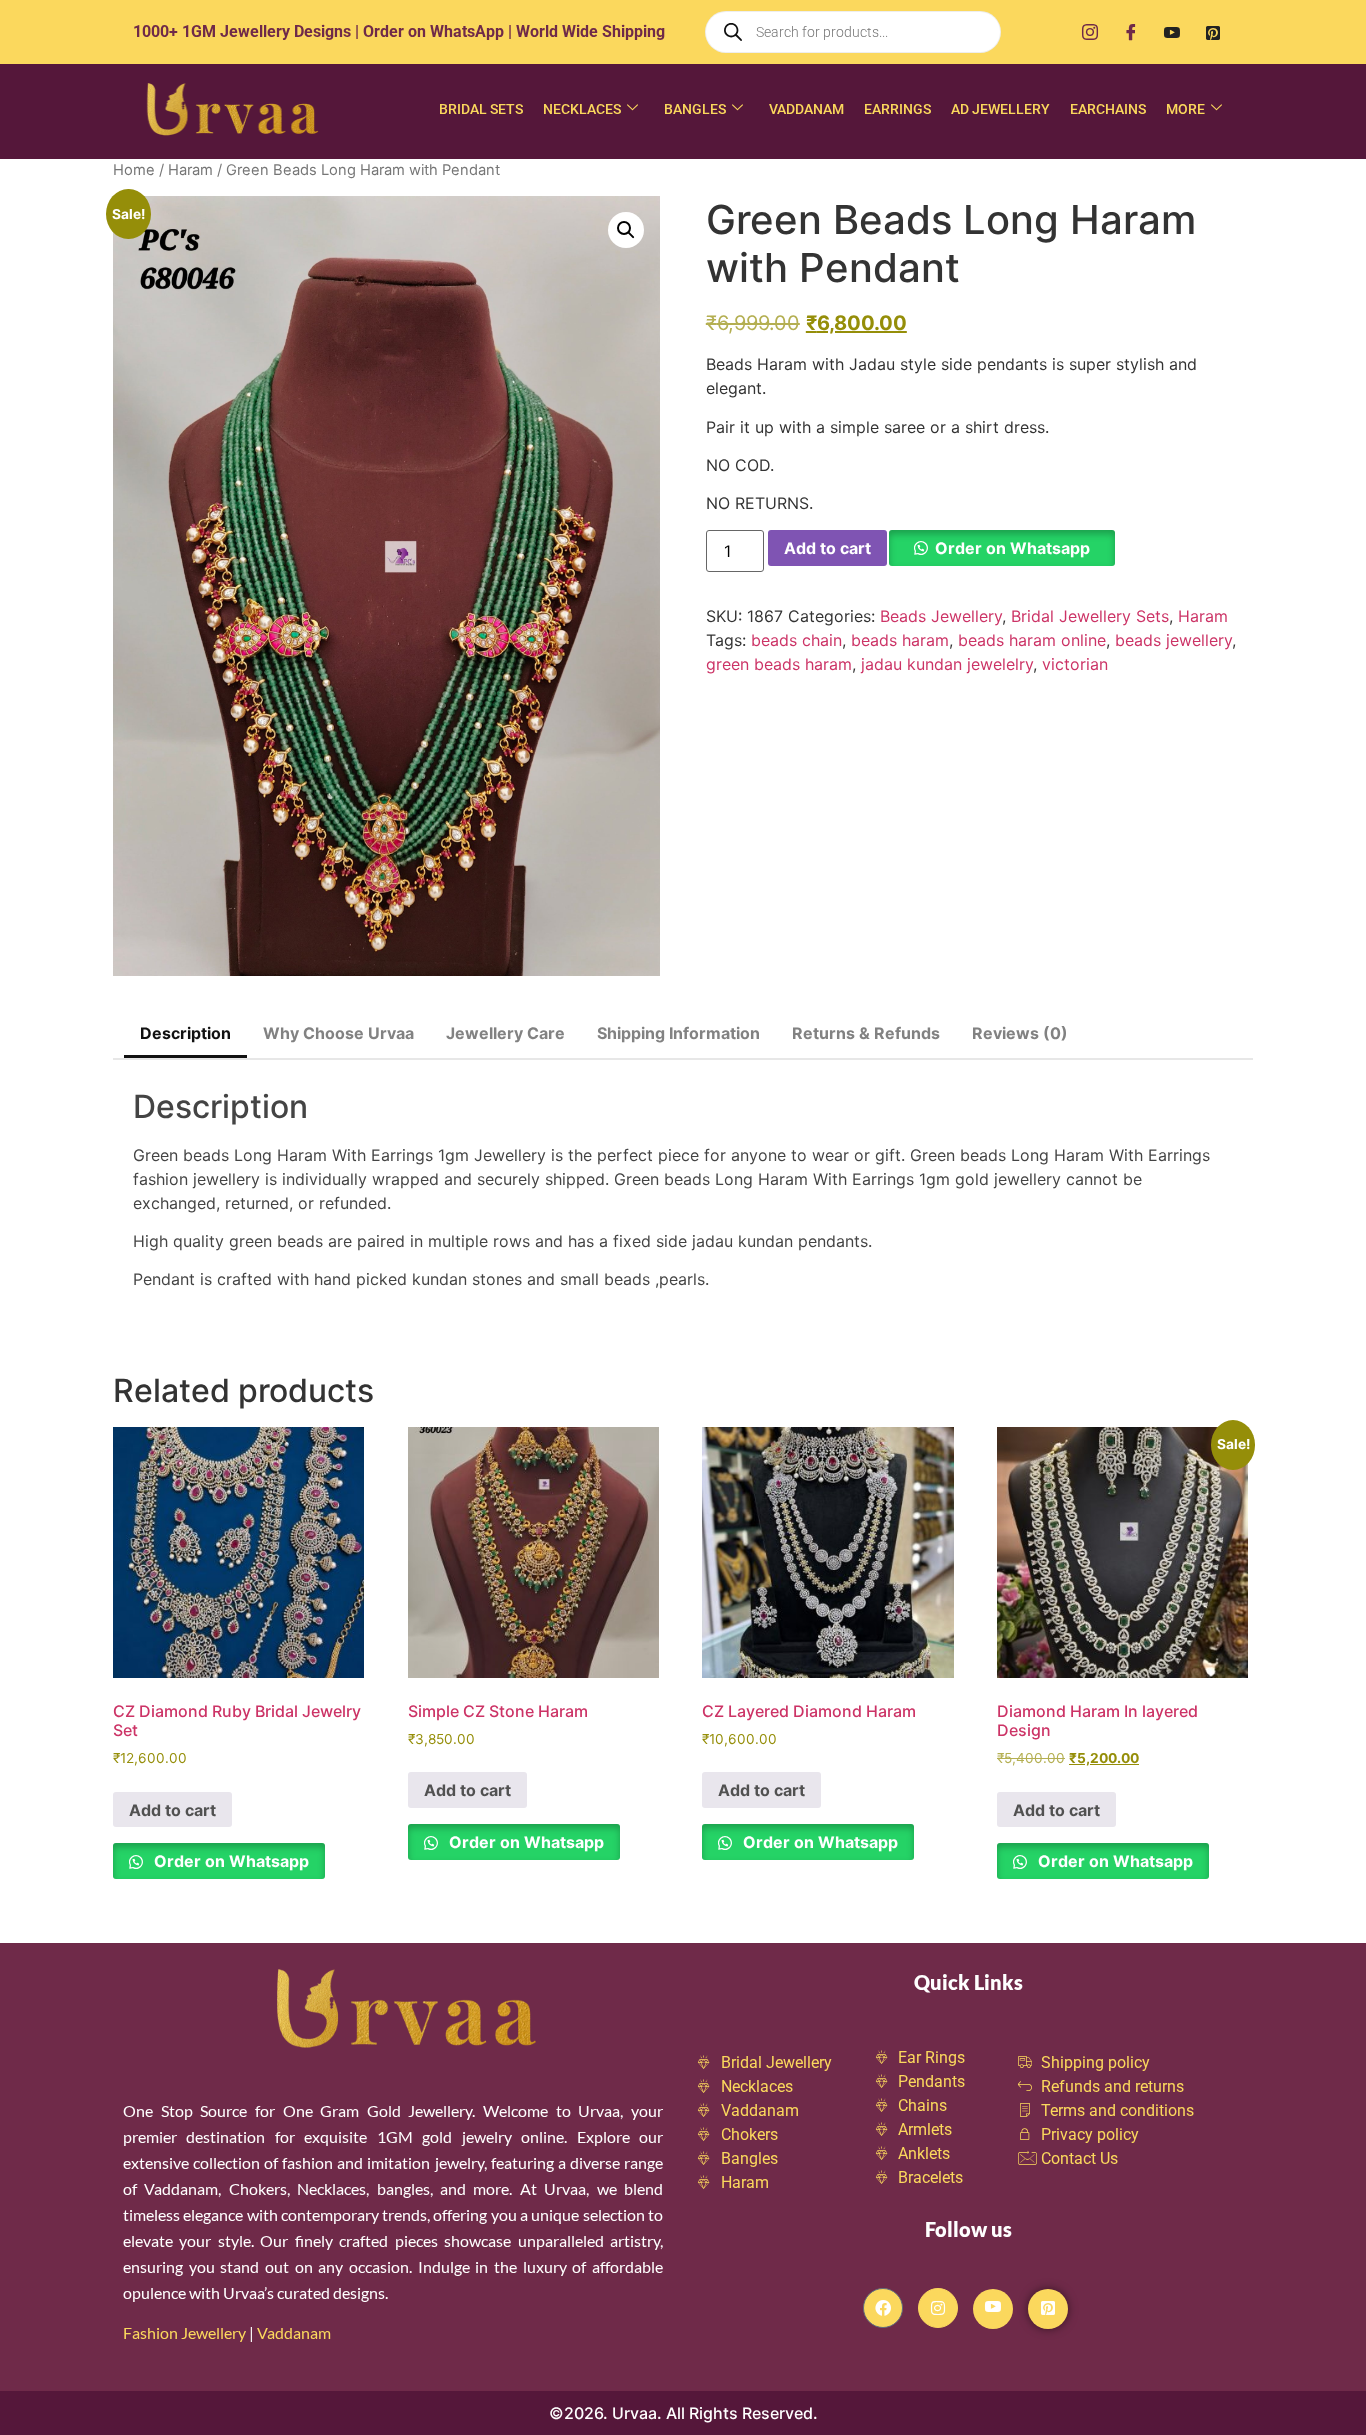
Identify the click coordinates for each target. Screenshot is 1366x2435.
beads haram (900, 640)
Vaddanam (806, 109)
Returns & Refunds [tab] (866, 1033)
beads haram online (1032, 640)
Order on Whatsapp (1012, 548)
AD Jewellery (1000, 109)
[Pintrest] (1048, 2309)
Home (134, 170)
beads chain (796, 640)
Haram (190, 170)
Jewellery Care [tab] (505, 1033)
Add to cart (827, 548)
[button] (626, 230)
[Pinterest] (1213, 32)
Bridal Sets (481, 109)
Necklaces (582, 109)
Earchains (1108, 109)
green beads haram (779, 664)
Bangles (695, 109)
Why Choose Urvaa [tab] (338, 1033)
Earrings (897, 109)
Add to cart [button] (172, 1810)
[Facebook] (1131, 32)
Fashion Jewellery (184, 2332)
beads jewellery (1173, 640)
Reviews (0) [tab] (1020, 1033)
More (1185, 109)
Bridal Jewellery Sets (1090, 616)
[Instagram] (1090, 32)
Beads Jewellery (941, 616)
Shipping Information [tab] (678, 1033)
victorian (1075, 664)
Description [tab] (185, 1033)
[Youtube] (1172, 32)
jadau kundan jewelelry (947, 664)
